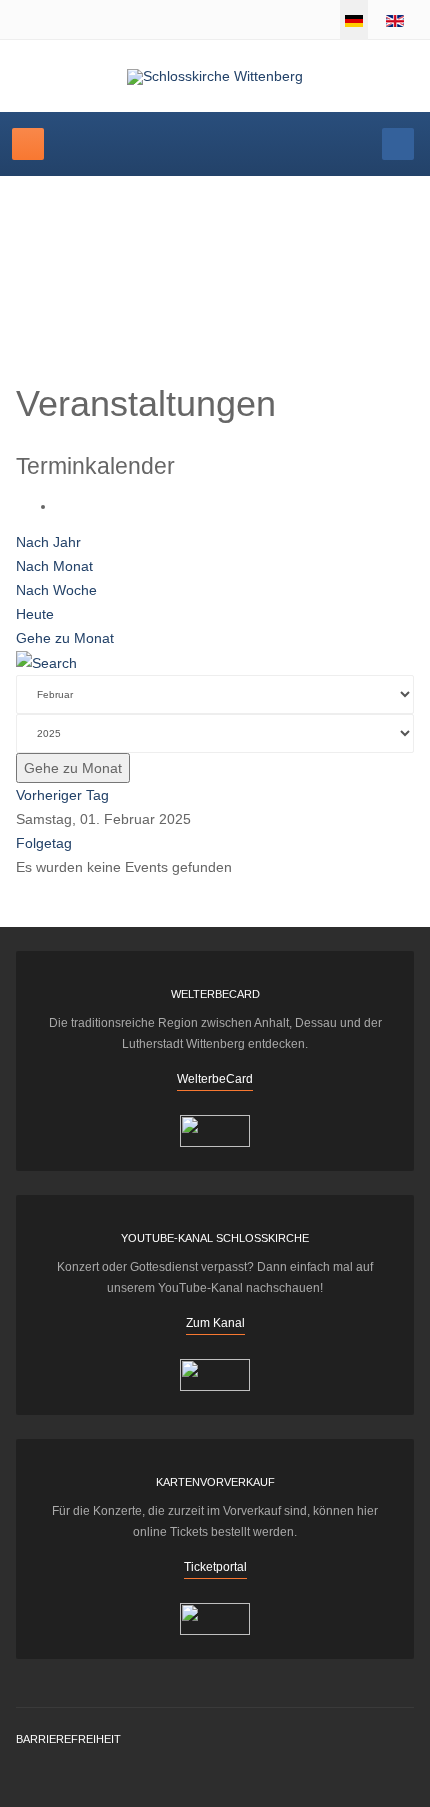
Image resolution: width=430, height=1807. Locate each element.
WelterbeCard (215, 1079)
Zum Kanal (215, 1323)
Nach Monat (54, 566)
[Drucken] (61, 506)
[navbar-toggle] (28, 144)
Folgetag (44, 843)
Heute (35, 614)
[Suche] (46, 662)
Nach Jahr (48, 542)
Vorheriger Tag (62, 795)
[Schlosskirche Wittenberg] (215, 77)
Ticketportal (215, 1567)
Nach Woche (56, 590)
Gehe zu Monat (65, 638)
